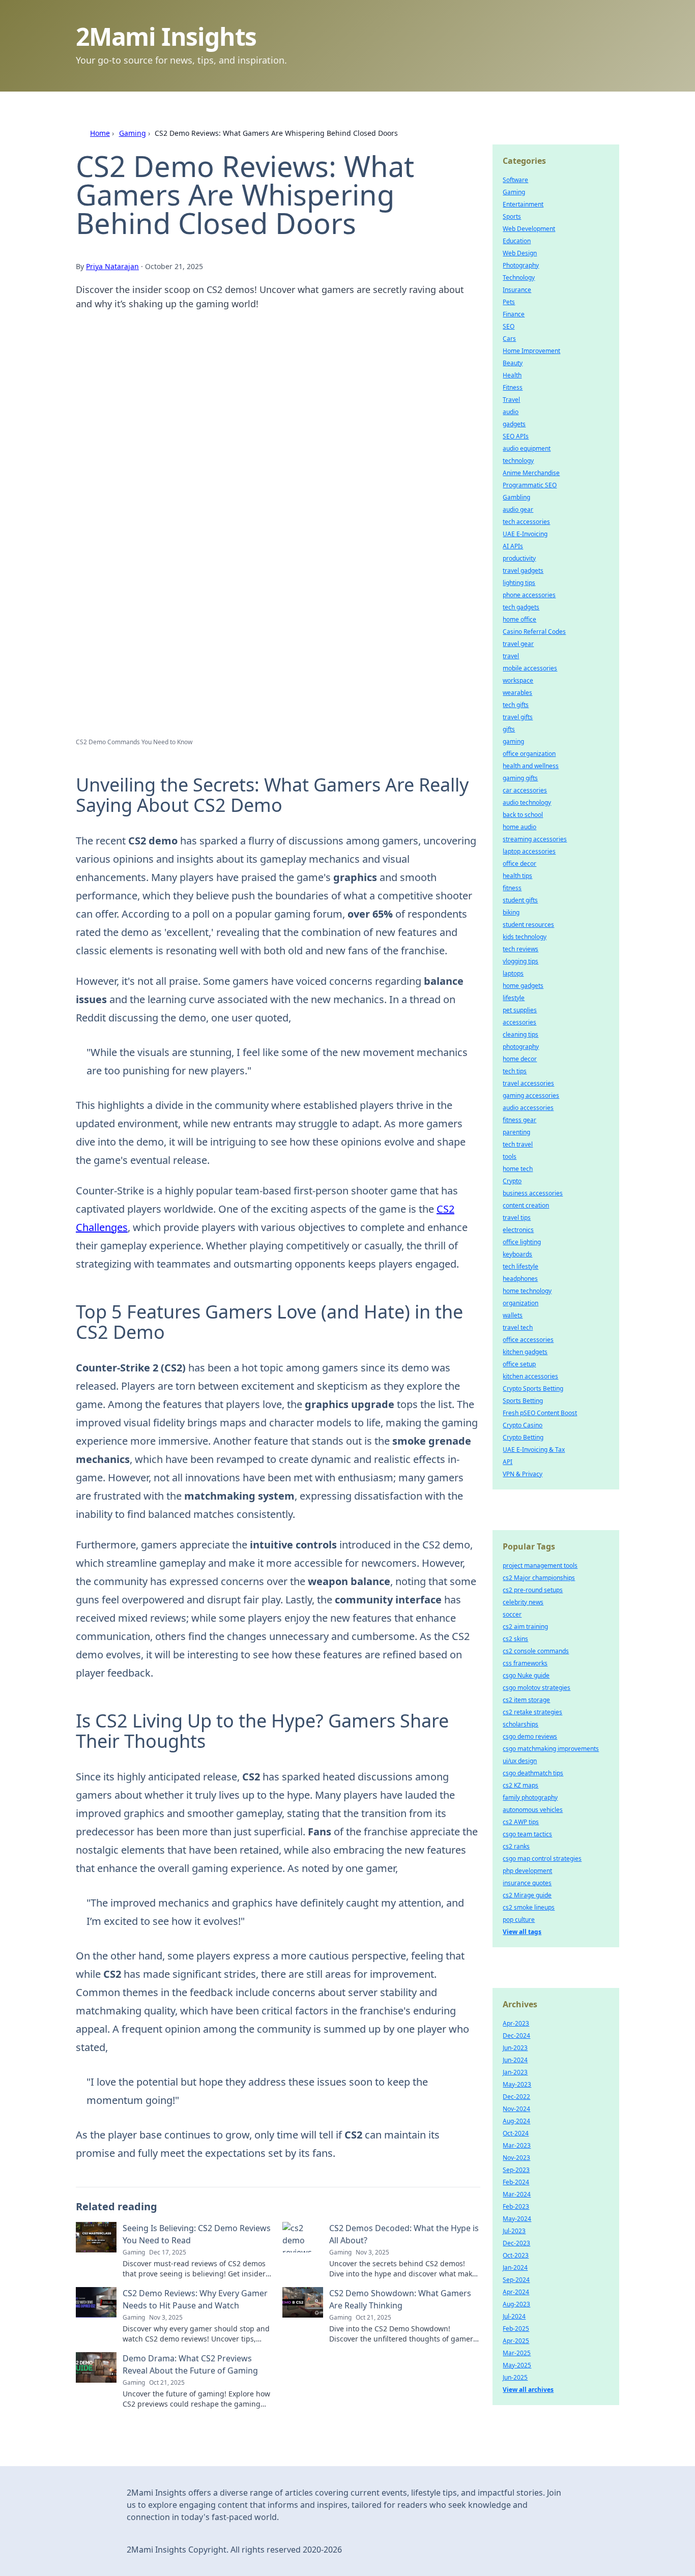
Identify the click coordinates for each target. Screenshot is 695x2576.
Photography (521, 265)
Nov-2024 (516, 2109)
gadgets (514, 424)
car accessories (525, 790)
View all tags (522, 1932)
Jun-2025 (515, 2377)
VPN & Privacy (523, 1474)
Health (512, 375)
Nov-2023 (516, 2158)
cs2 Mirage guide (527, 1895)
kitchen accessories (530, 1376)
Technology (519, 277)
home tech (518, 1169)
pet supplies (520, 1010)
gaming (513, 741)
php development (527, 1871)
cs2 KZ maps (520, 1785)
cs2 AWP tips (521, 1822)
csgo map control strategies (542, 1858)
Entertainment (523, 204)
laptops (513, 973)
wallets (513, 1315)
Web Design (520, 253)
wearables (517, 693)
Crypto (512, 1181)
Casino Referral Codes (534, 632)
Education (517, 241)
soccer (512, 1614)
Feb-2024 (516, 2182)
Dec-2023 (516, 2243)
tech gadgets (521, 607)
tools (510, 1157)
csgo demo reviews (530, 1736)
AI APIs (513, 546)
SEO (509, 326)
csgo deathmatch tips (533, 1773)
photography (521, 1047)
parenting (516, 1132)
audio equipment (527, 448)
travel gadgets (523, 570)
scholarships (520, 1724)
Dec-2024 (516, 2036)
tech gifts (516, 705)
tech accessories (526, 522)
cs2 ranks (516, 1846)
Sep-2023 (516, 2170)
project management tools (540, 1565)
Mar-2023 (517, 2145)
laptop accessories (529, 851)
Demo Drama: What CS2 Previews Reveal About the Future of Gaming (190, 2364)
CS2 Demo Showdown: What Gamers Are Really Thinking (400, 2299)
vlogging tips (520, 961)
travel (511, 656)
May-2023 (517, 2084)
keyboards (517, 1254)
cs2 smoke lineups (529, 1907)
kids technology (525, 937)
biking (511, 912)
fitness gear (519, 1120)
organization (520, 1303)
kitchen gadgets (525, 1352)
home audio (519, 827)
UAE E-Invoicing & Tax (534, 1450)
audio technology (527, 802)
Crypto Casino (523, 1425)
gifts (509, 729)
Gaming (133, 133)
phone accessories (529, 595)
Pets (509, 302)
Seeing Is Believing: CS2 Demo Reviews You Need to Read (197, 2234)
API (508, 1462)
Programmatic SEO (530, 485)
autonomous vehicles (533, 1810)
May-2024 (517, 2219)
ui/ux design (520, 1761)
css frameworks (525, 1663)
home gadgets (523, 986)
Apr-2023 (516, 2023)
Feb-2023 (516, 2206)
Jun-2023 (515, 2048)
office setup (519, 1364)
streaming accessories (535, 839)
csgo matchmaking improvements (551, 1749)
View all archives (528, 2390)
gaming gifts (520, 778)
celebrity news (523, 1602)
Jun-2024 (515, 2060)
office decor (519, 863)
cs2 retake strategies (532, 1712)
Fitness (513, 387)
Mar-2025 (517, 2353)
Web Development (529, 229)
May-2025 (517, 2365)
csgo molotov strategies (537, 1688)
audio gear (518, 509)
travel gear (518, 644)
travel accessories (528, 1083)
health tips (517, 876)
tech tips (515, 1071)
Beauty (513, 363)
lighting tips (519, 583)
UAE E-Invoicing (525, 534)
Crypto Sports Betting (533, 1388)
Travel (511, 400)
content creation (526, 1205)
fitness (512, 888)
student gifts (520, 900)
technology (518, 461)
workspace (518, 680)
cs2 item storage (526, 1700)
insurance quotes (527, 1883)
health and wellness (531, 766)
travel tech (518, 1327)
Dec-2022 (516, 2097)
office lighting (522, 1242)
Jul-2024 (514, 2316)
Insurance (517, 290)
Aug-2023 (516, 2304)
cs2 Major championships (539, 1578)
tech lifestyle (520, 1266)
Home (100, 133)
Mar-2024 (517, 2194)
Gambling (516, 497)
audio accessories (528, 1108)
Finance (514, 314)
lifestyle (514, 998)
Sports (512, 216)
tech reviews (520, 949)
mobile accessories (530, 668)
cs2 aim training (525, 1627)
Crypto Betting (523, 1437)
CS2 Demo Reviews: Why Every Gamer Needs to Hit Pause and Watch (195, 2299)
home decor (520, 1059)
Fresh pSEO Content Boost (540, 1413)
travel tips (517, 1218)
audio (511, 412)
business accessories (533, 1193)
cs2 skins (515, 1639)
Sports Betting (523, 1401)
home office (519, 619)
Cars (509, 339)
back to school (523, 815)
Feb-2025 (516, 2329)
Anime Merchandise (531, 473)
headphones (520, 1279)
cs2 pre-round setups (533, 1590)
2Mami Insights (166, 36)
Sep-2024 (516, 2280)
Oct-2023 (516, 2255)
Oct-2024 (516, 2133)
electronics (518, 1230)
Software (515, 180)
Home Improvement (531, 351)
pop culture (519, 1920)
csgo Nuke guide (526, 1675)
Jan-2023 (515, 2072)
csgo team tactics (527, 1834)
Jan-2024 (515, 2267)
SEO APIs (516, 436)
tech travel (518, 1144)
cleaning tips (520, 1034)
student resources (528, 925)
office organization (529, 754)
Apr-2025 (516, 2341)
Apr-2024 (516, 2292)
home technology (527, 1291)
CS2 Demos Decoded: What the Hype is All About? (404, 2234)
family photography (530, 1797)
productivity (519, 558)
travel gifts (518, 717)
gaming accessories (531, 1095)
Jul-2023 (514, 2231)
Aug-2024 (516, 2121)
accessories (519, 1022)
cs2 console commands (536, 1651)
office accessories (528, 1340)
